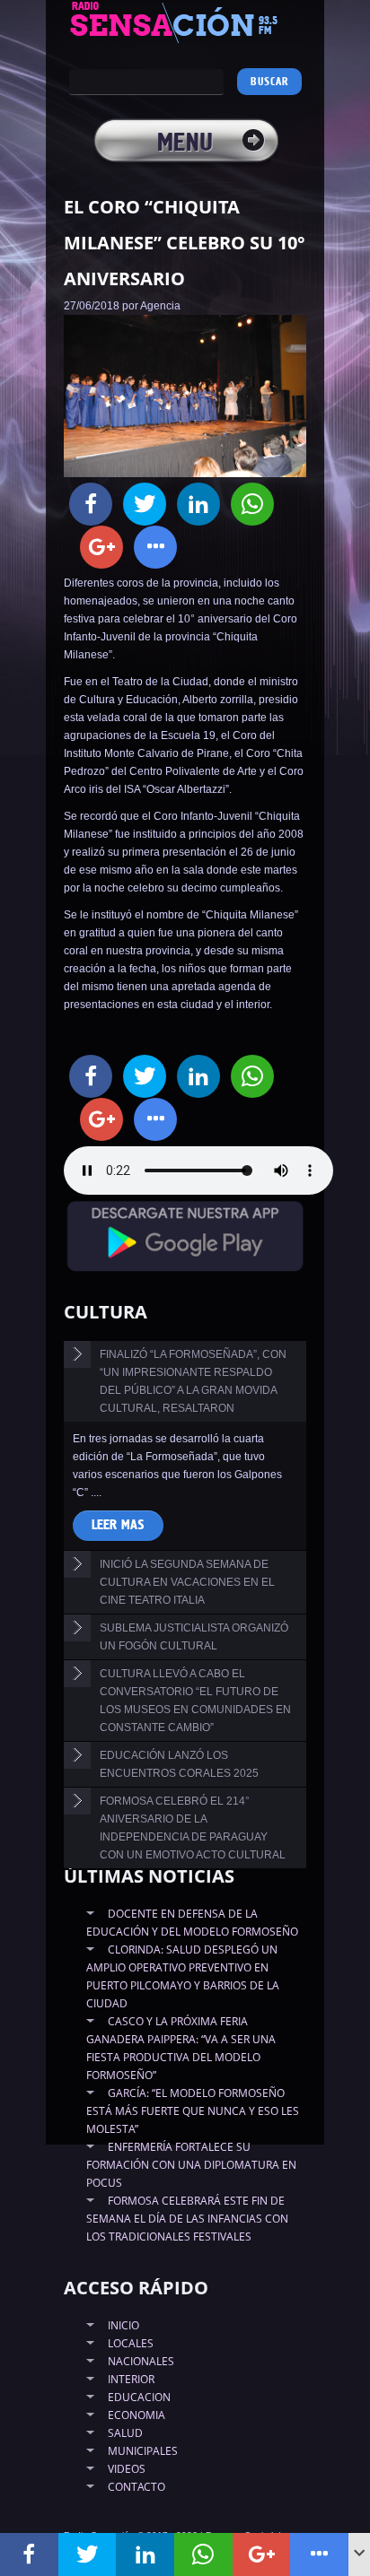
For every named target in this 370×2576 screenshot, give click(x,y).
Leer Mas (118, 1525)
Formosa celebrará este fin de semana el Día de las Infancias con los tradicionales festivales (187, 2219)
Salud (125, 2433)
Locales (131, 2343)
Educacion (139, 2397)
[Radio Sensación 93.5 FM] (185, 22)
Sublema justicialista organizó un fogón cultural (194, 1637)
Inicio (123, 2325)
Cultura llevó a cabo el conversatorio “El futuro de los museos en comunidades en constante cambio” (195, 1701)
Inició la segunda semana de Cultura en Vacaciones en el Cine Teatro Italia (187, 1582)
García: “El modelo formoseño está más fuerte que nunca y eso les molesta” (193, 2111)
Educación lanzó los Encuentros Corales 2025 (179, 1764)
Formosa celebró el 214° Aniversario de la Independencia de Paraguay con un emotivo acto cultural (193, 1828)
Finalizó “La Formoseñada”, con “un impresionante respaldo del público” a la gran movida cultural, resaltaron (193, 1381)
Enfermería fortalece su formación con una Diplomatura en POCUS (191, 2165)
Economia (137, 2415)
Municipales (143, 2451)
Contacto (137, 2487)
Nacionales (141, 2361)
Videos (127, 2469)
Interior (131, 2379)
